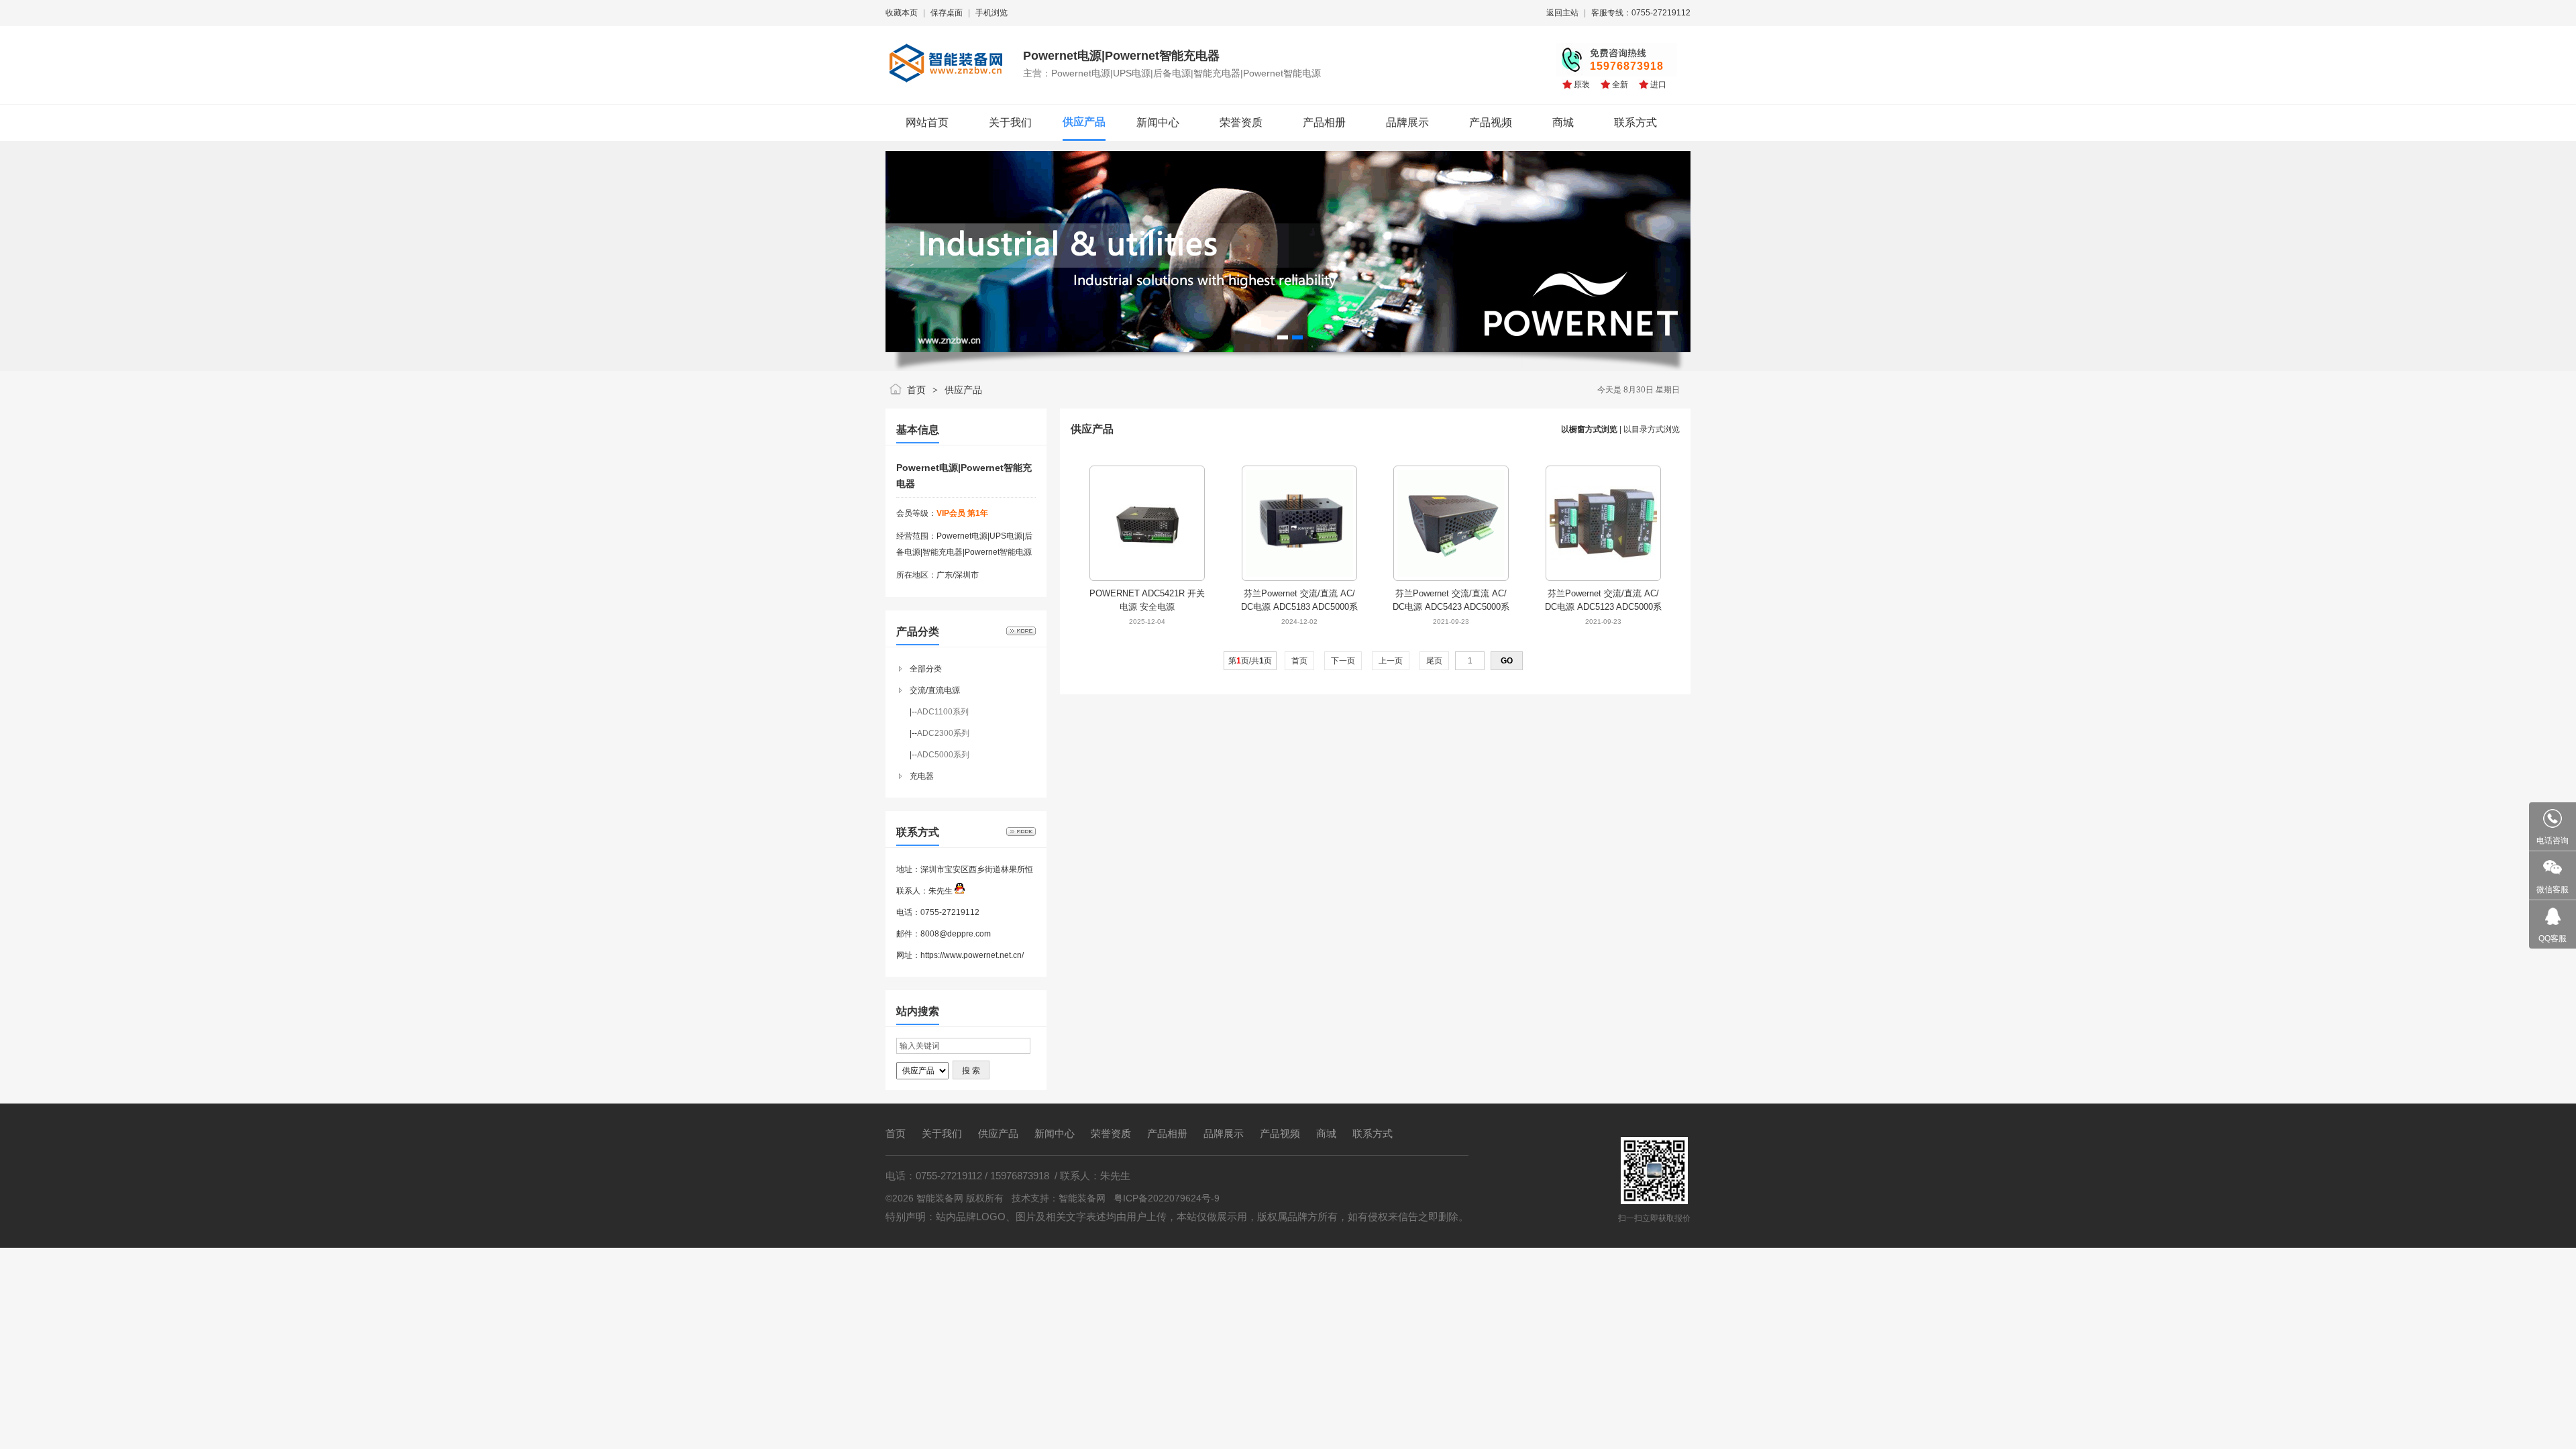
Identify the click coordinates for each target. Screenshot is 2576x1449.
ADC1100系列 (943, 712)
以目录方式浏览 (1652, 429)
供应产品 (963, 390)
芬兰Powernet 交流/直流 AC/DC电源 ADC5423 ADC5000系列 (1451, 607)
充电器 (922, 776)
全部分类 (926, 669)
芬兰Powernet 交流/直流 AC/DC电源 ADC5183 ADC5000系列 (1299, 607)
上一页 (1391, 661)
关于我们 (942, 1133)
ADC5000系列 (943, 755)
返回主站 (1562, 13)
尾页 (1434, 661)
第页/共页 (1250, 661)
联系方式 (1373, 1133)
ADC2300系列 (943, 733)
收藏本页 (902, 13)
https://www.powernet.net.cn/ (972, 955)
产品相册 (1167, 1133)
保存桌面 (947, 13)
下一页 (1343, 661)
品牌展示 (1224, 1133)
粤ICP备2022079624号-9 (1167, 1198)
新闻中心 (1055, 1133)
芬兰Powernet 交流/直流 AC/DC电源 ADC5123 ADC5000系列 (1603, 607)
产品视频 (1280, 1133)
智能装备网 (1082, 1198)
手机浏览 (991, 13)
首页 (916, 390)
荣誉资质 (1111, 1133)
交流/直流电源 (935, 690)
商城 (1326, 1133)
